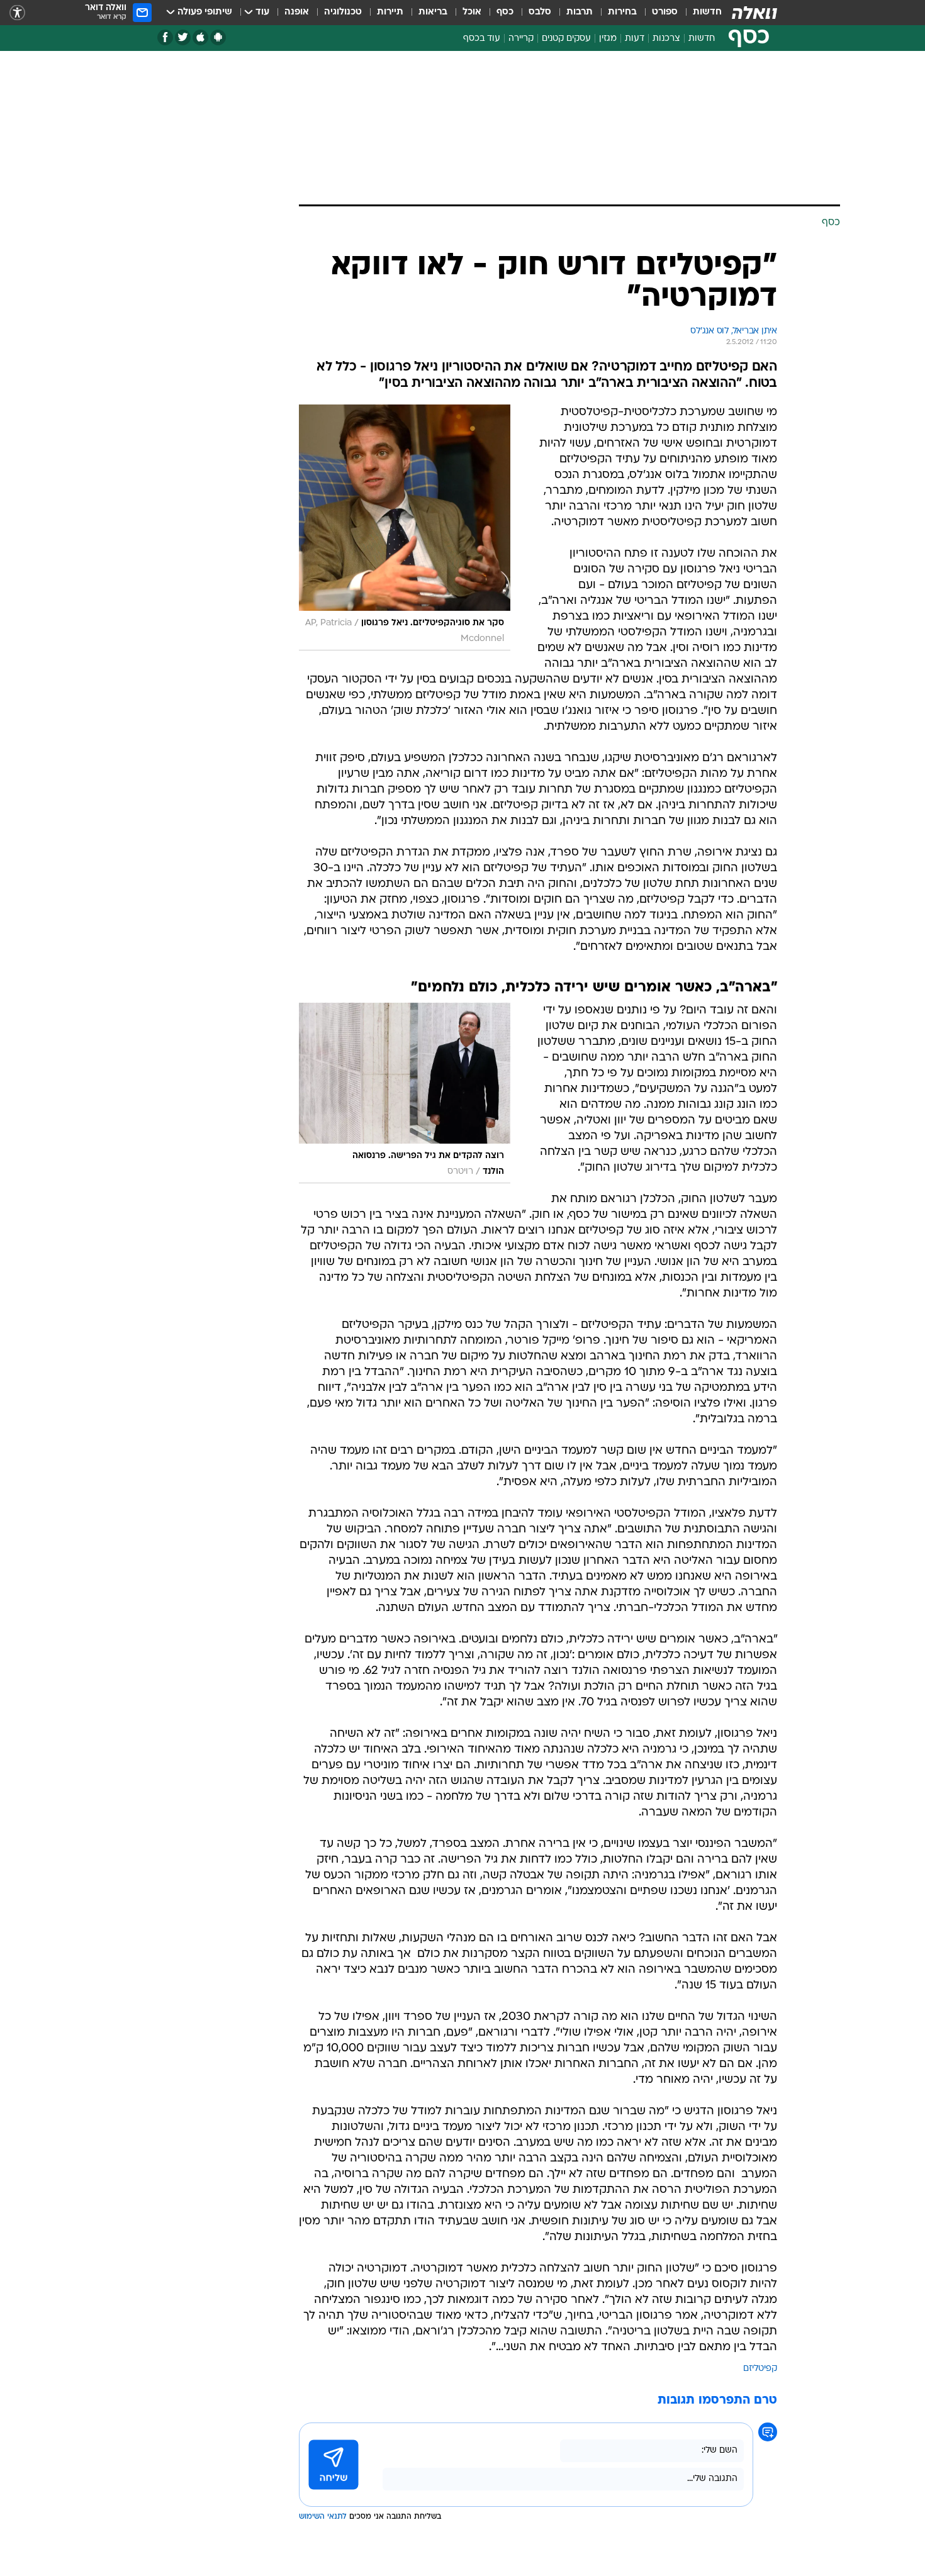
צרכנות (666, 39)
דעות (635, 39)
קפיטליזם (760, 2369)
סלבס (540, 12)
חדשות (707, 12)
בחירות (622, 12)
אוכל (472, 12)
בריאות (433, 12)
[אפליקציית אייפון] (200, 37)
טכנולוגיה (343, 12)
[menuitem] (700, 13)
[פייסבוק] (165, 37)
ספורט (665, 12)
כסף (505, 12)
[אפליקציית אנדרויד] (218, 37)
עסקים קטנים (566, 39)
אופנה (297, 12)
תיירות (390, 12)
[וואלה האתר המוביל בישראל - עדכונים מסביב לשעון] (754, 13)
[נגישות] (17, 13)
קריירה (521, 39)
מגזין (608, 39)
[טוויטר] (183, 37)
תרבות (580, 12)
